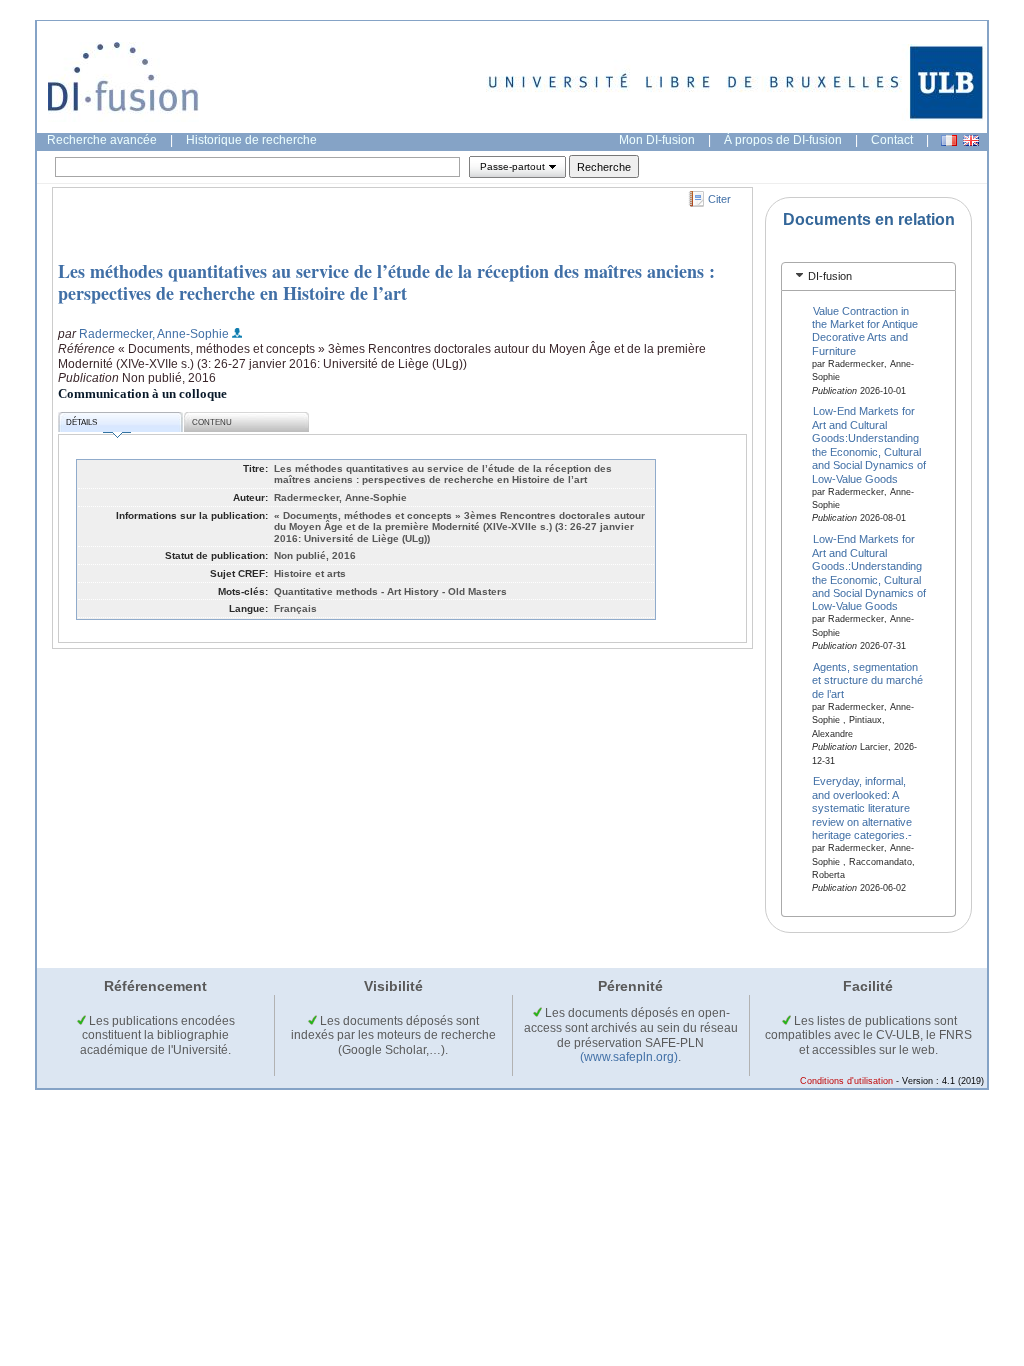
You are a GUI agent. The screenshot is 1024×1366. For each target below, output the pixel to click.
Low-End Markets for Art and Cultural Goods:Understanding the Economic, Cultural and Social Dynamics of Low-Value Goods (869, 444)
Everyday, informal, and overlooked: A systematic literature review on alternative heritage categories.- (862, 808)
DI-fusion (830, 276)
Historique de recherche (251, 140)
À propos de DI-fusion (783, 140)
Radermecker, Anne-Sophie (154, 334)
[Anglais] (971, 140)
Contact (892, 140)
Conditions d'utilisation (846, 1081)
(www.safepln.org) (629, 1057)
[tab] (868, 276)
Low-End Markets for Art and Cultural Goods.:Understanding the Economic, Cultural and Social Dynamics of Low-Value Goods (869, 572)
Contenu (212, 422)
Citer (719, 199)
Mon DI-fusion (657, 140)
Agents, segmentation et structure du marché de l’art (867, 680)
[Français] (949, 140)
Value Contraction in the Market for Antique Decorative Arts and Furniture (865, 330)
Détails (81, 422)
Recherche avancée (102, 140)
